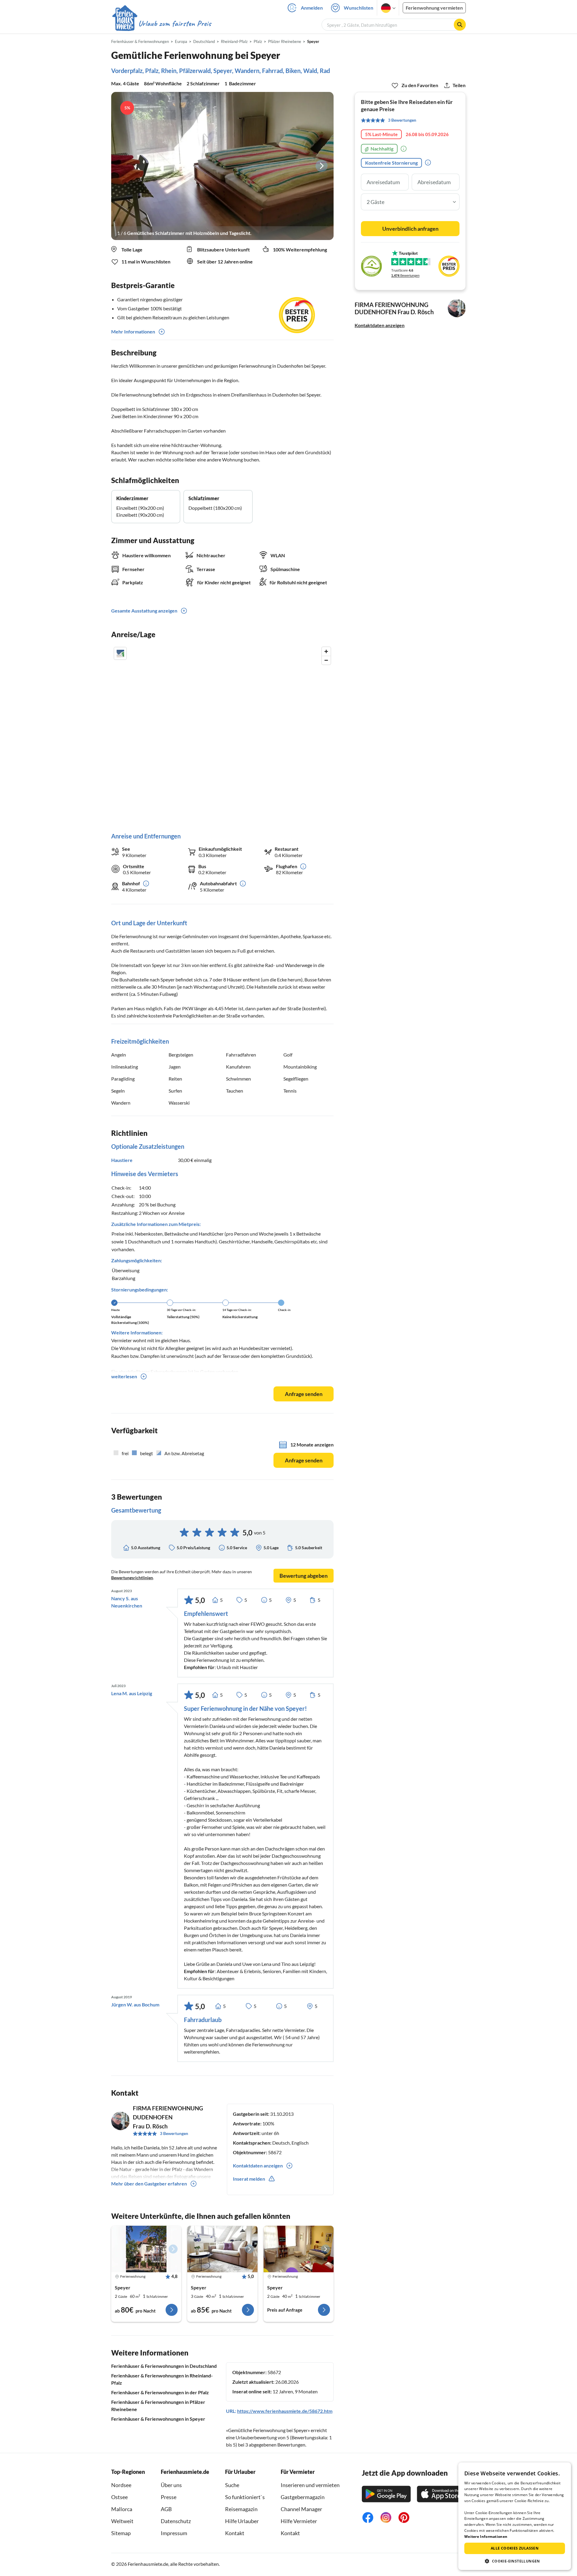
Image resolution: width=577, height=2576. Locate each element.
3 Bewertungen (174, 2133)
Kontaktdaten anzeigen (380, 325)
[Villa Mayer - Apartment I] (146, 2249)
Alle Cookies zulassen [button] (515, 2548)
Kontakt (235, 2533)
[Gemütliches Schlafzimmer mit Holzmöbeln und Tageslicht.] (222, 166)
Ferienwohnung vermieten (434, 8)
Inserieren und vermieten (310, 2485)
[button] (515, 2561)
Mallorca (122, 2509)
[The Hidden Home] (222, 2249)
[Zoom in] (326, 651)
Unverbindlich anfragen (410, 229)
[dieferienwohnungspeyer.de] (299, 2249)
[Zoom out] (326, 660)
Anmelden (312, 8)
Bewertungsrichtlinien (132, 1578)
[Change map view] (120, 653)
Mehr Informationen (133, 332)
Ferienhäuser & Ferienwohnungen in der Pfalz (160, 2392)
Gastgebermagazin (303, 2497)
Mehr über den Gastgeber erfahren (149, 2184)
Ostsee (119, 2497)
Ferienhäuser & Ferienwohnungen (140, 41)
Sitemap (121, 2533)
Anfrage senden (304, 1394)
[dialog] (515, 2516)
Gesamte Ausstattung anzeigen (144, 611)
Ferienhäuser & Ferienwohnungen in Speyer (158, 2419)
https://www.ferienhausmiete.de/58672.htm (285, 2411)
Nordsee (121, 2485)
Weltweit (122, 2521)
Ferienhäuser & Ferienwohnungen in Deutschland (164, 2366)
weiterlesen (124, 1376)
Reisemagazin (241, 2509)
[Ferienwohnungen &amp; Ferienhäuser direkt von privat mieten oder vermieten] (161, 24)
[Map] (222, 733)
